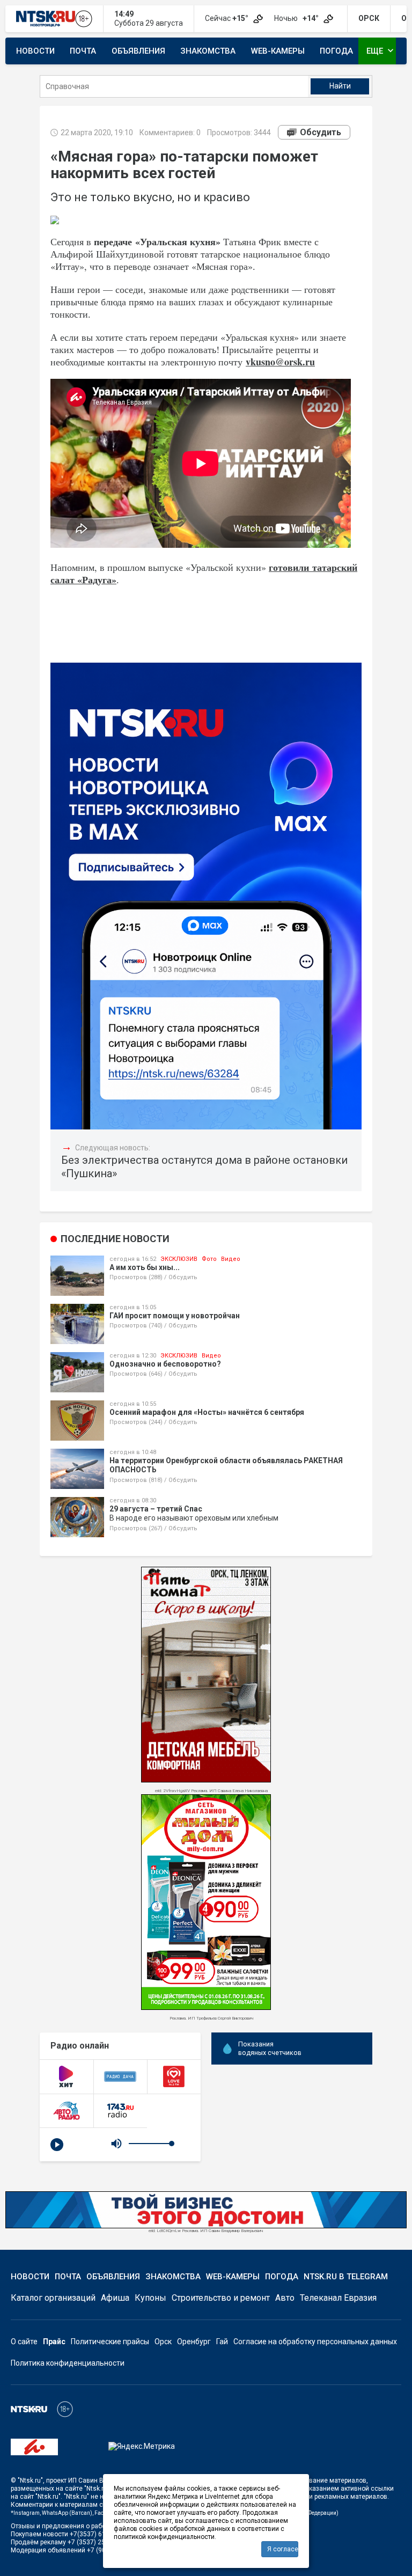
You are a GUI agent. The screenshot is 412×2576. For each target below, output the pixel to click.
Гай (222, 2342)
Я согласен (283, 2549)
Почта (83, 51)
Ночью (297, 18)
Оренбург (194, 2342)
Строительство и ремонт (221, 2298)
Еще (381, 50)
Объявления (138, 51)
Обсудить (321, 132)
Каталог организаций (53, 2298)
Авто (285, 2298)
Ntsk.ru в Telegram (346, 2277)
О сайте (24, 2342)
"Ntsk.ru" (30, 2480)
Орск (163, 2342)
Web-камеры (278, 51)
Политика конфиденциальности (68, 2363)
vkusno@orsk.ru (280, 362)
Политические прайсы (110, 2342)
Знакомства (208, 51)
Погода (336, 51)
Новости (35, 51)
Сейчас (227, 18)
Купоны (150, 2298)
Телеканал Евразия (338, 2298)
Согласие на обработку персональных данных (315, 2342)
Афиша (115, 2298)
